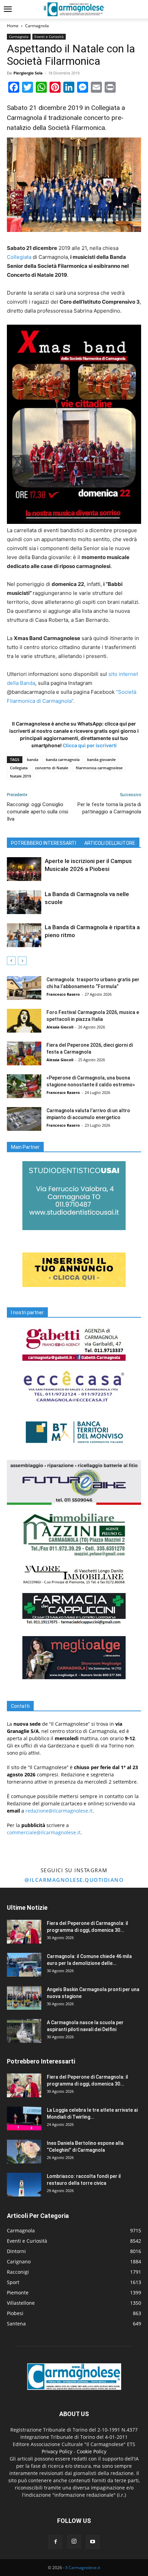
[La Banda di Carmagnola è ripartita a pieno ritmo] (24, 935)
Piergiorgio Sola (28, 73)
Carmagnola (37, 26)
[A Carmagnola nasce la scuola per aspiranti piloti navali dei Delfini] (24, 2031)
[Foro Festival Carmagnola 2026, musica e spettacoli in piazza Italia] (24, 1021)
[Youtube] (93, 2542)
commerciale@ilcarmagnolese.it (44, 1832)
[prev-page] (11, 961)
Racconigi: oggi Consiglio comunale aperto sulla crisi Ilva (38, 812)
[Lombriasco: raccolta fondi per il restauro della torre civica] (24, 2185)
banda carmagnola (63, 759)
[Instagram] (74, 2542)
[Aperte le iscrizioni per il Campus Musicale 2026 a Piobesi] (24, 869)
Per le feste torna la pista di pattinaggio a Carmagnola (109, 808)
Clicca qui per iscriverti (90, 745)
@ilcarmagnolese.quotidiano (74, 1880)
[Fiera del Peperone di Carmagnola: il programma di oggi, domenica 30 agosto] (24, 1932)
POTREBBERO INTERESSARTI (44, 843)
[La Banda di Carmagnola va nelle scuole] (24, 902)
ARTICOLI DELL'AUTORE (110, 843)
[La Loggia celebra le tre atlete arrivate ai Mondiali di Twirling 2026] (24, 2118)
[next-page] (22, 961)
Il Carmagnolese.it (83, 2568)
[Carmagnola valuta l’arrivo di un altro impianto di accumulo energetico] (24, 1119)
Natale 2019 (20, 776)
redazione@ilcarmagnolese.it (59, 1811)
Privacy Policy (57, 2451)
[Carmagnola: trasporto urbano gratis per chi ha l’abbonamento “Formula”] (24, 988)
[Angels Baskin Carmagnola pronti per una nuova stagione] (24, 1998)
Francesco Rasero (63, 994)
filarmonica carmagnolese (99, 768)
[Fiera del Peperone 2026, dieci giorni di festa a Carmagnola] (24, 1053)
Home (13, 26)
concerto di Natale (52, 768)
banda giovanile (101, 759)
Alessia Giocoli (60, 1027)
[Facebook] (55, 2542)
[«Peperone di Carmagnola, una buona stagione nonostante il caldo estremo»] (24, 1086)
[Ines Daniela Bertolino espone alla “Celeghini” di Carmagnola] (24, 2152)
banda (33, 759)
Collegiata (19, 257)
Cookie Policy (92, 2451)
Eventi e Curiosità (49, 37)
